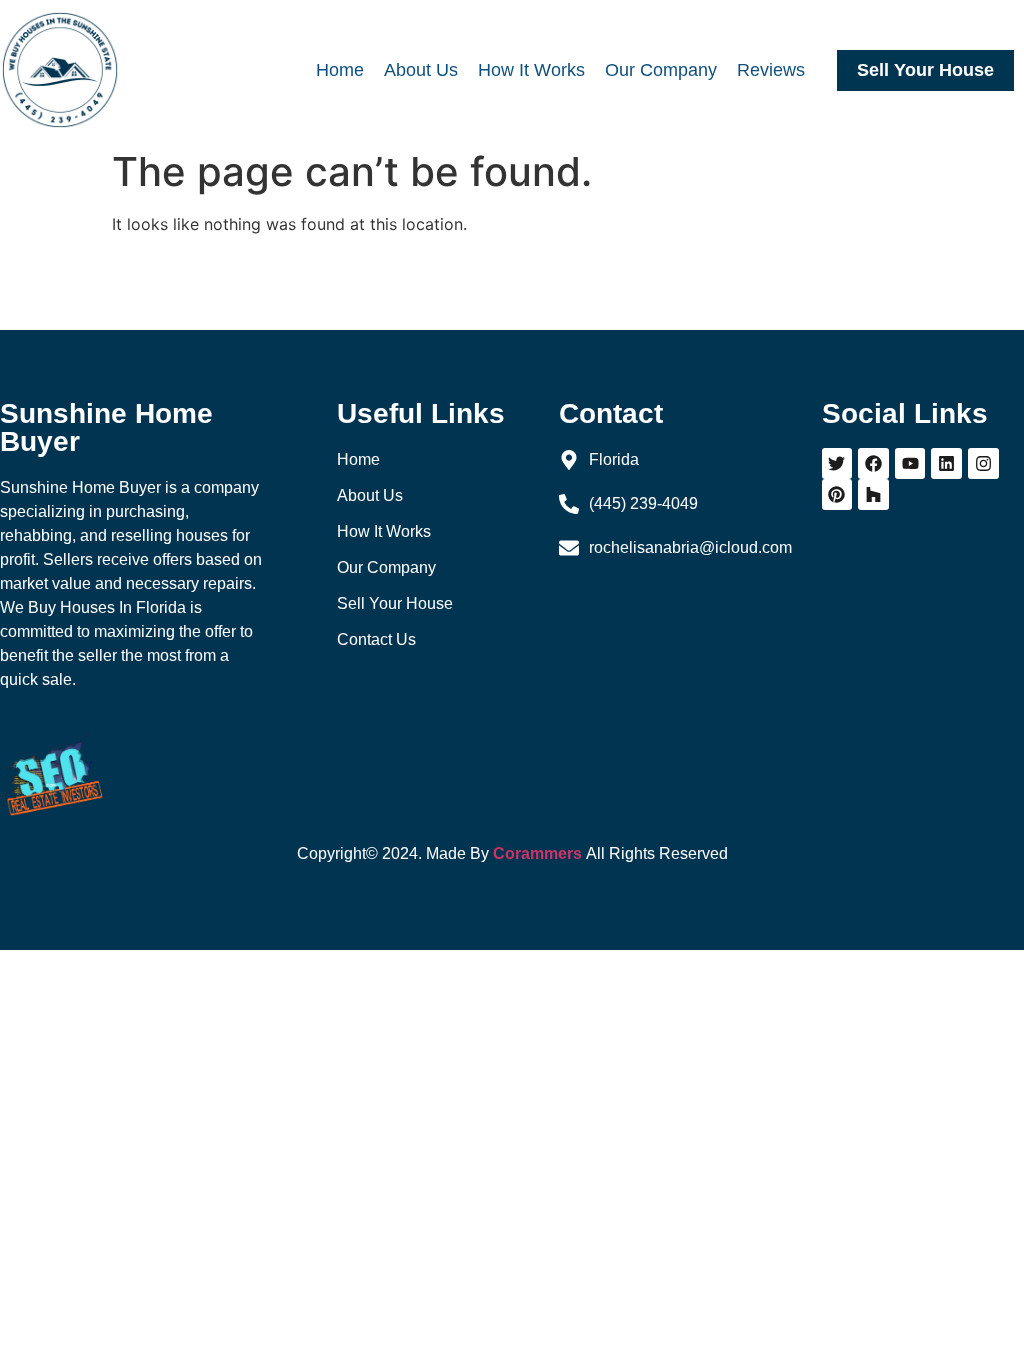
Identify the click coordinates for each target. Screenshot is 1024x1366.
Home (340, 70)
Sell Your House (925, 70)
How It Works (531, 70)
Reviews (771, 70)
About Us (421, 70)
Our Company (661, 70)
